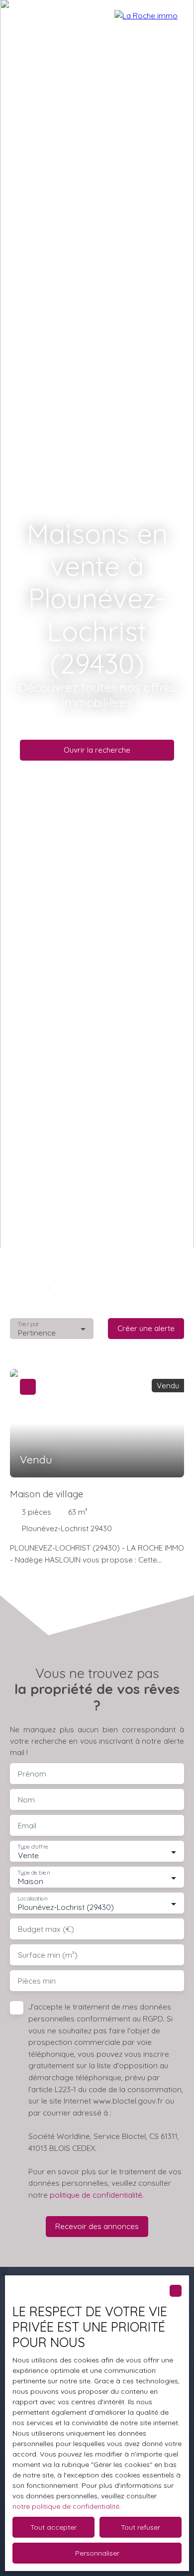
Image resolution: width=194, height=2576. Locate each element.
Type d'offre (33, 1847)
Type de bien (33, 1873)
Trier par (28, 1324)
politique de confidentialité (96, 2195)
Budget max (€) (46, 1929)
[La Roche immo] (149, 20)
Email (27, 1826)
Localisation (32, 1899)
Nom (26, 1800)
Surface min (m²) (48, 1955)
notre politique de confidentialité (66, 2506)
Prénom (32, 1774)
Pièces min (37, 1981)
